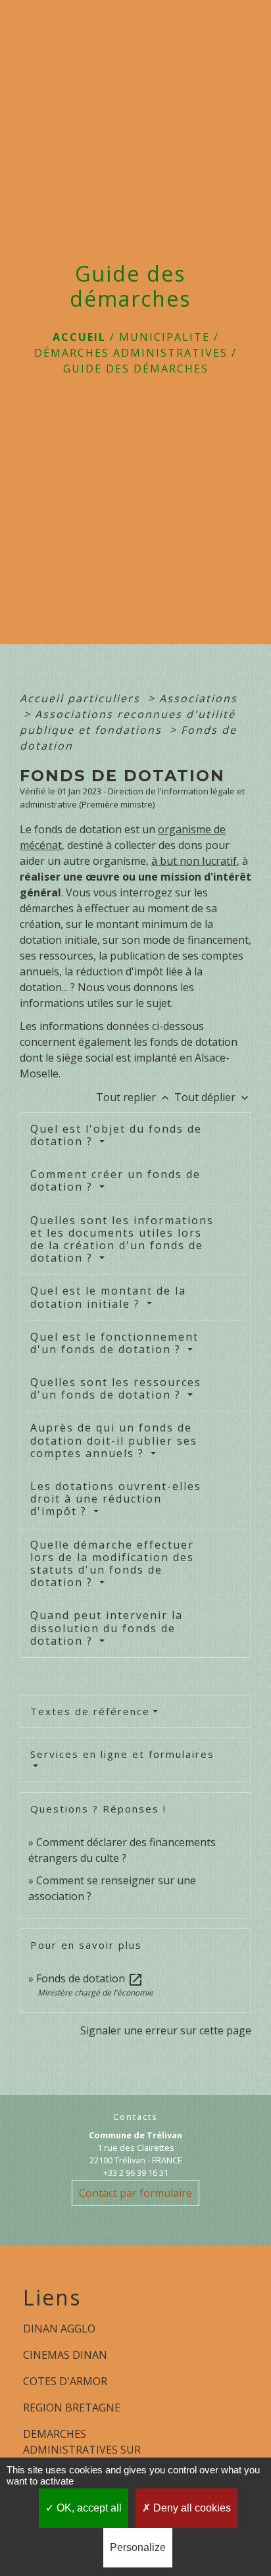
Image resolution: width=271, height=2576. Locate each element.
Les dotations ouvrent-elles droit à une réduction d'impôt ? (116, 1499)
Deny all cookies (191, 2508)
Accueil (79, 337)
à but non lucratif (194, 861)
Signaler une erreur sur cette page (166, 2030)
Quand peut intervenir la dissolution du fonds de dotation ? (107, 1628)
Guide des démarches (136, 369)
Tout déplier (213, 1097)
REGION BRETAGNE (72, 2408)
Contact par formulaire (135, 2193)
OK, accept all (88, 2508)
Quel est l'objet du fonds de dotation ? (116, 1135)
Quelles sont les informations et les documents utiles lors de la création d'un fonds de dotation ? (122, 1239)
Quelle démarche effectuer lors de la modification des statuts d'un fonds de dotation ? (112, 1564)
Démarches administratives (131, 353)
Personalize (138, 2547)
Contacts (135, 2117)
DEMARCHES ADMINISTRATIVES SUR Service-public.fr (82, 2450)
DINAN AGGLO (59, 2329)
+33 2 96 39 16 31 (136, 2173)
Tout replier (134, 1097)
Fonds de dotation (90, 1978)
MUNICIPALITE (164, 337)
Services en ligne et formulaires (122, 1754)
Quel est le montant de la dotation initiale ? (108, 1297)
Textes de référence (90, 1711)
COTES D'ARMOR (65, 2381)
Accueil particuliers (82, 698)
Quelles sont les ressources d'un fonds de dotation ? (116, 1388)
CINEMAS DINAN (65, 2355)
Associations (198, 698)
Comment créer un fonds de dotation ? (115, 1180)
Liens (52, 2298)
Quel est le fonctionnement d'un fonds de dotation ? (114, 1343)
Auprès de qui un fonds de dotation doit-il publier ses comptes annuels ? (114, 1440)
